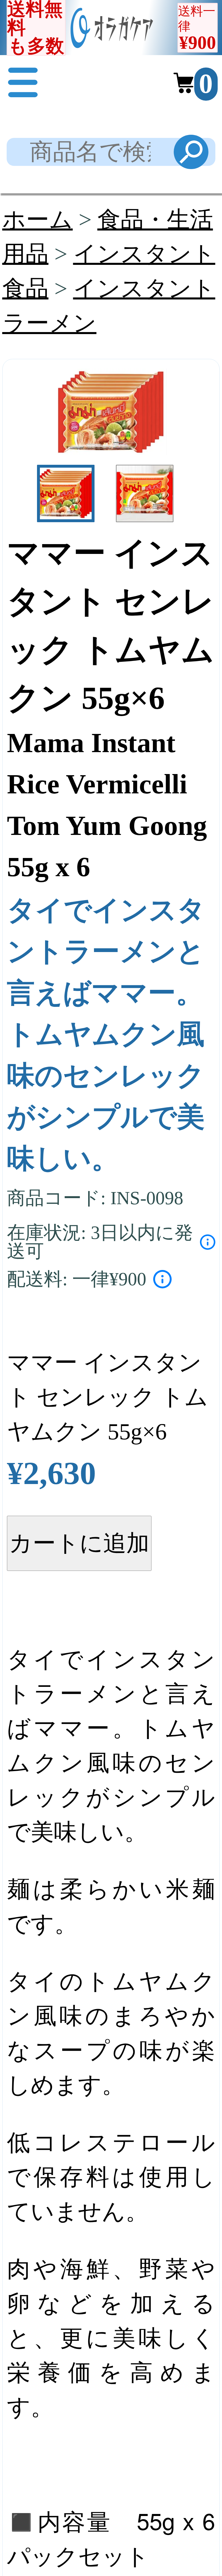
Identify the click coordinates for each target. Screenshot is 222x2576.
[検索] (191, 152)
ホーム (38, 220)
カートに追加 (79, 1543)
